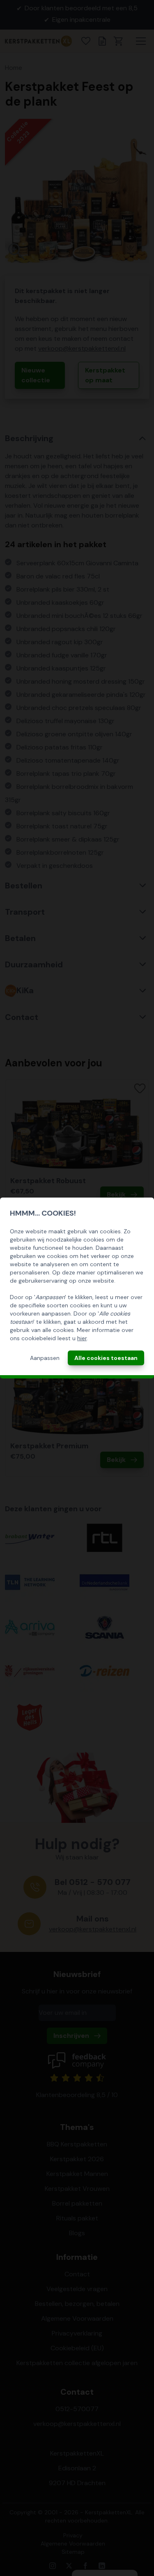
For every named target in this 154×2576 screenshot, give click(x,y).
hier (82, 1338)
